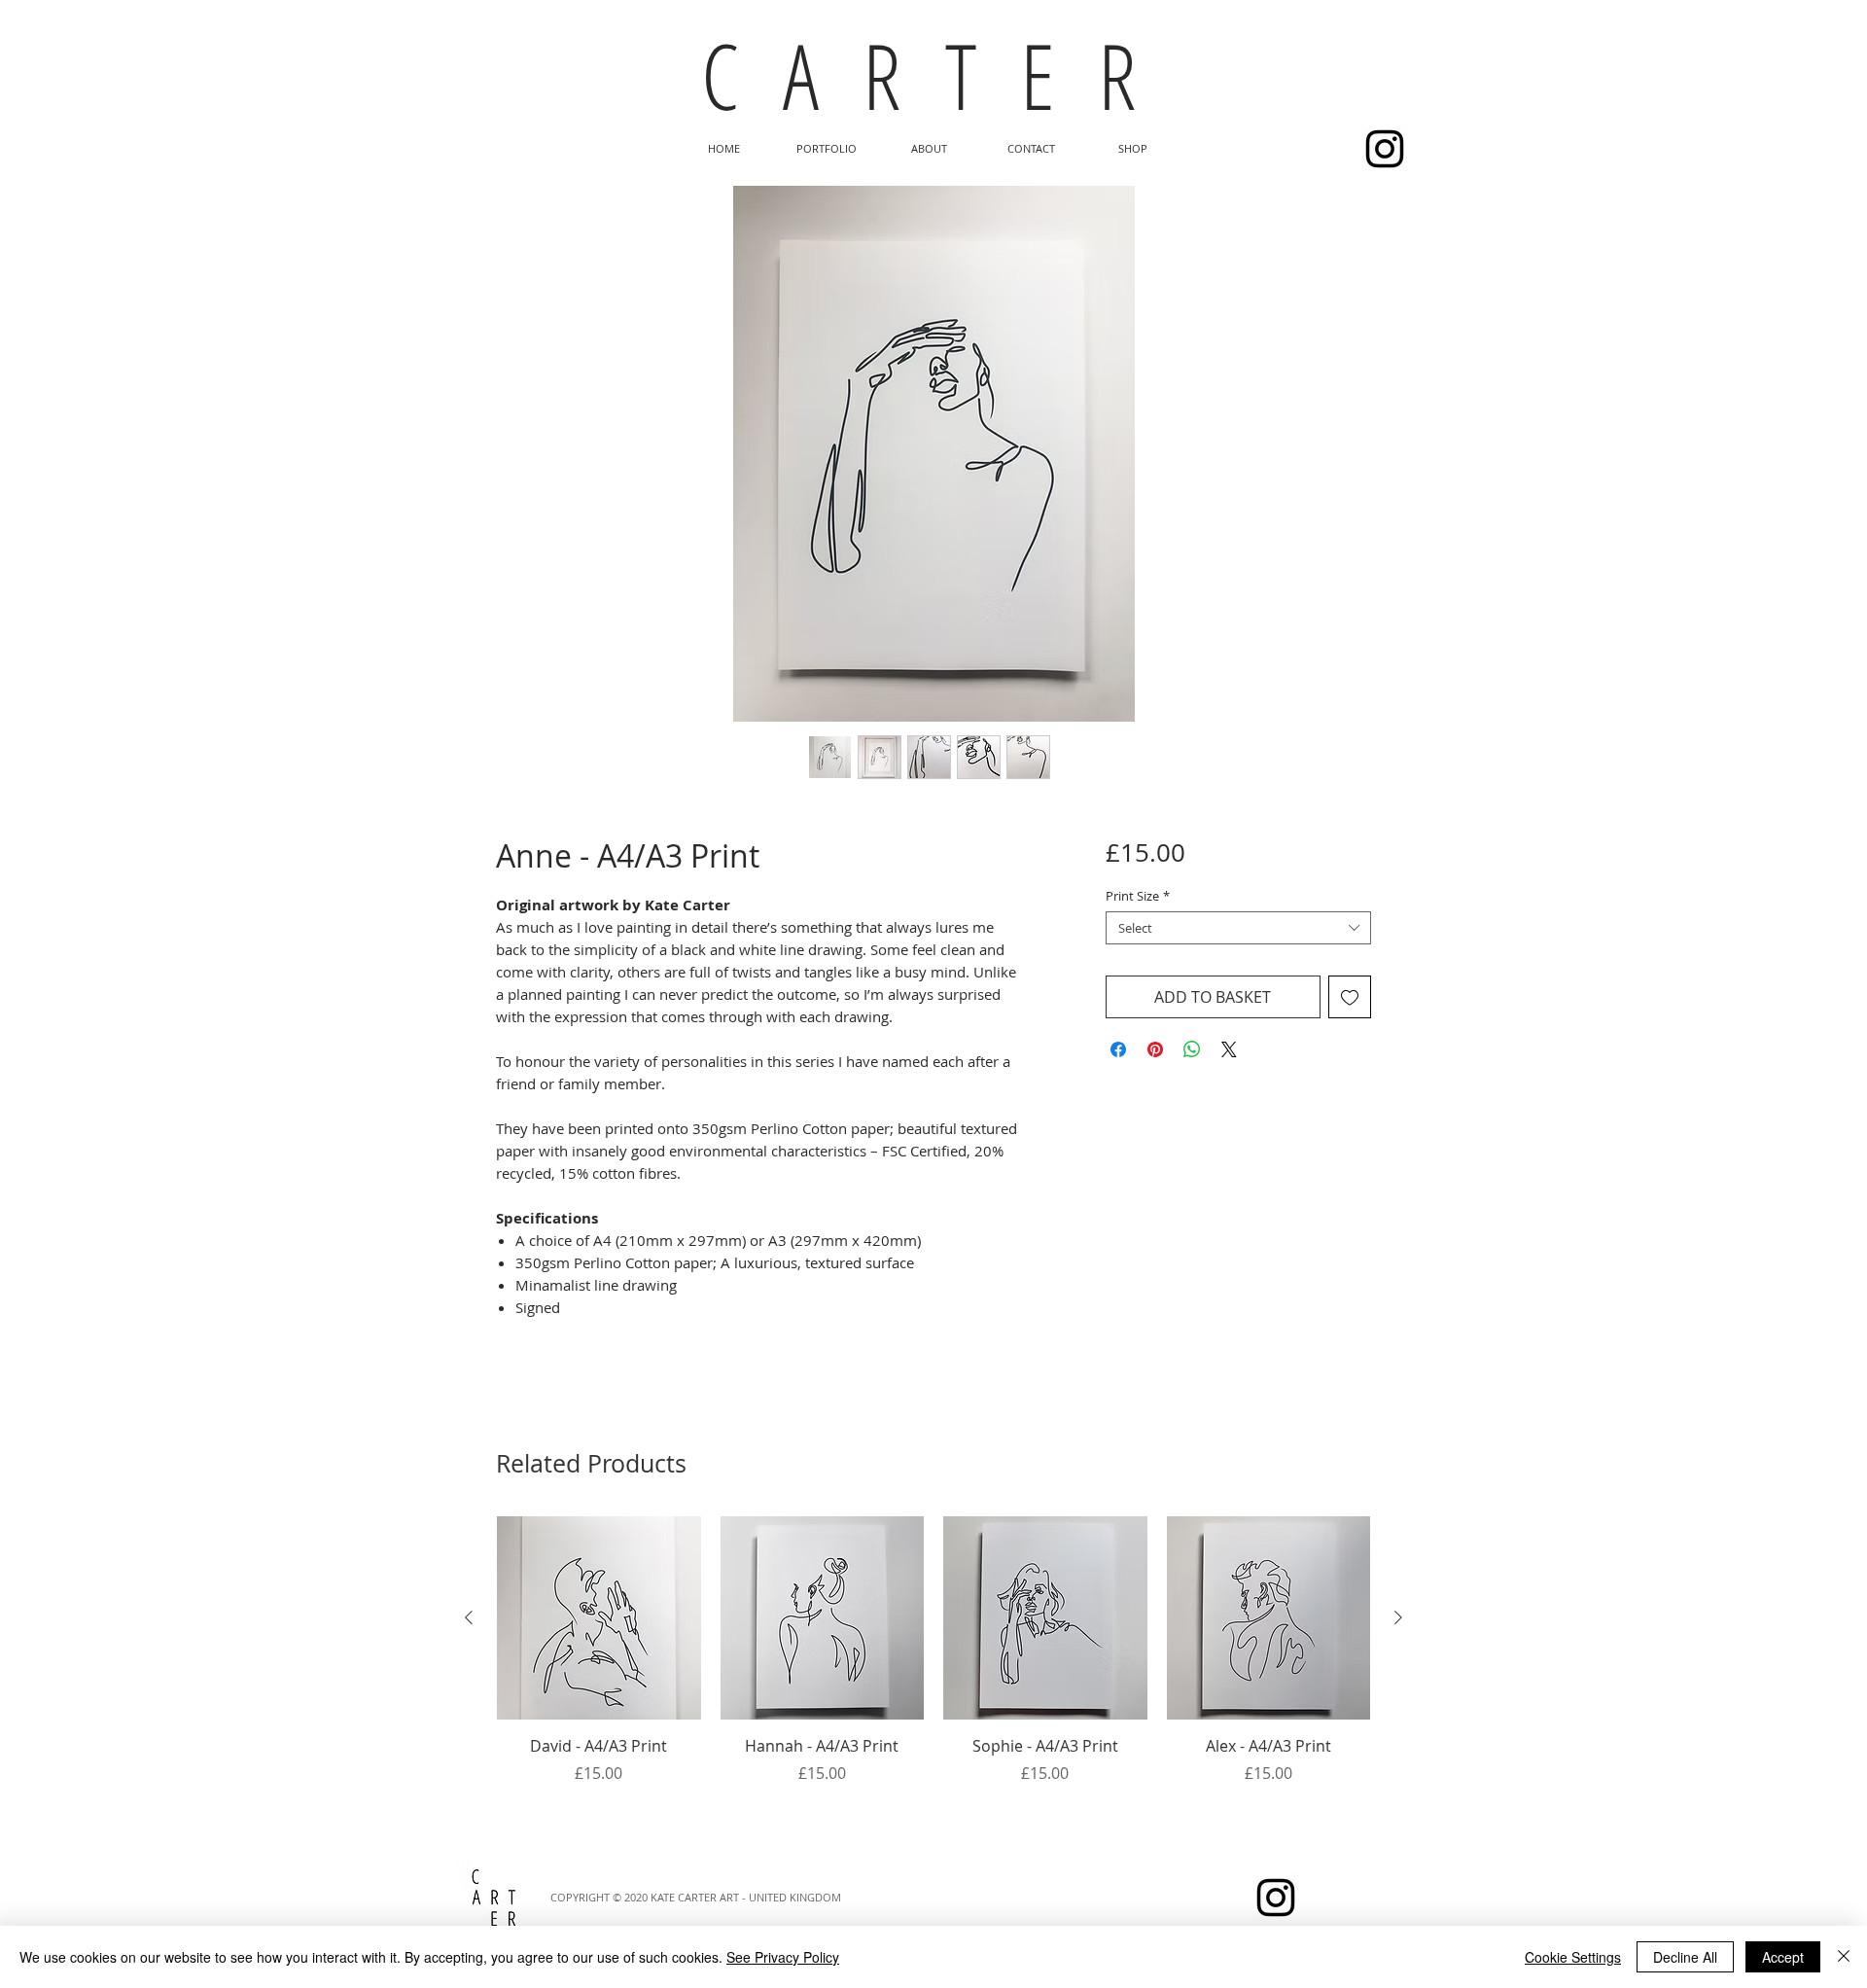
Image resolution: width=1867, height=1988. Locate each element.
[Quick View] (599, 1618)
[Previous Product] (469, 1617)
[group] (933, 1672)
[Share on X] (1229, 1049)
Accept (1783, 1957)
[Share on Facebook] (1118, 1049)
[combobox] (1238, 928)
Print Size (1138, 896)
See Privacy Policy (783, 1957)
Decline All (1685, 1957)
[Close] (1844, 1957)
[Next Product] (1398, 1617)
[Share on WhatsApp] (1192, 1049)
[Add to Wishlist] (1350, 997)
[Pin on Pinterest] (1155, 1049)
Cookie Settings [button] (1573, 1957)
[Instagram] (1385, 149)
